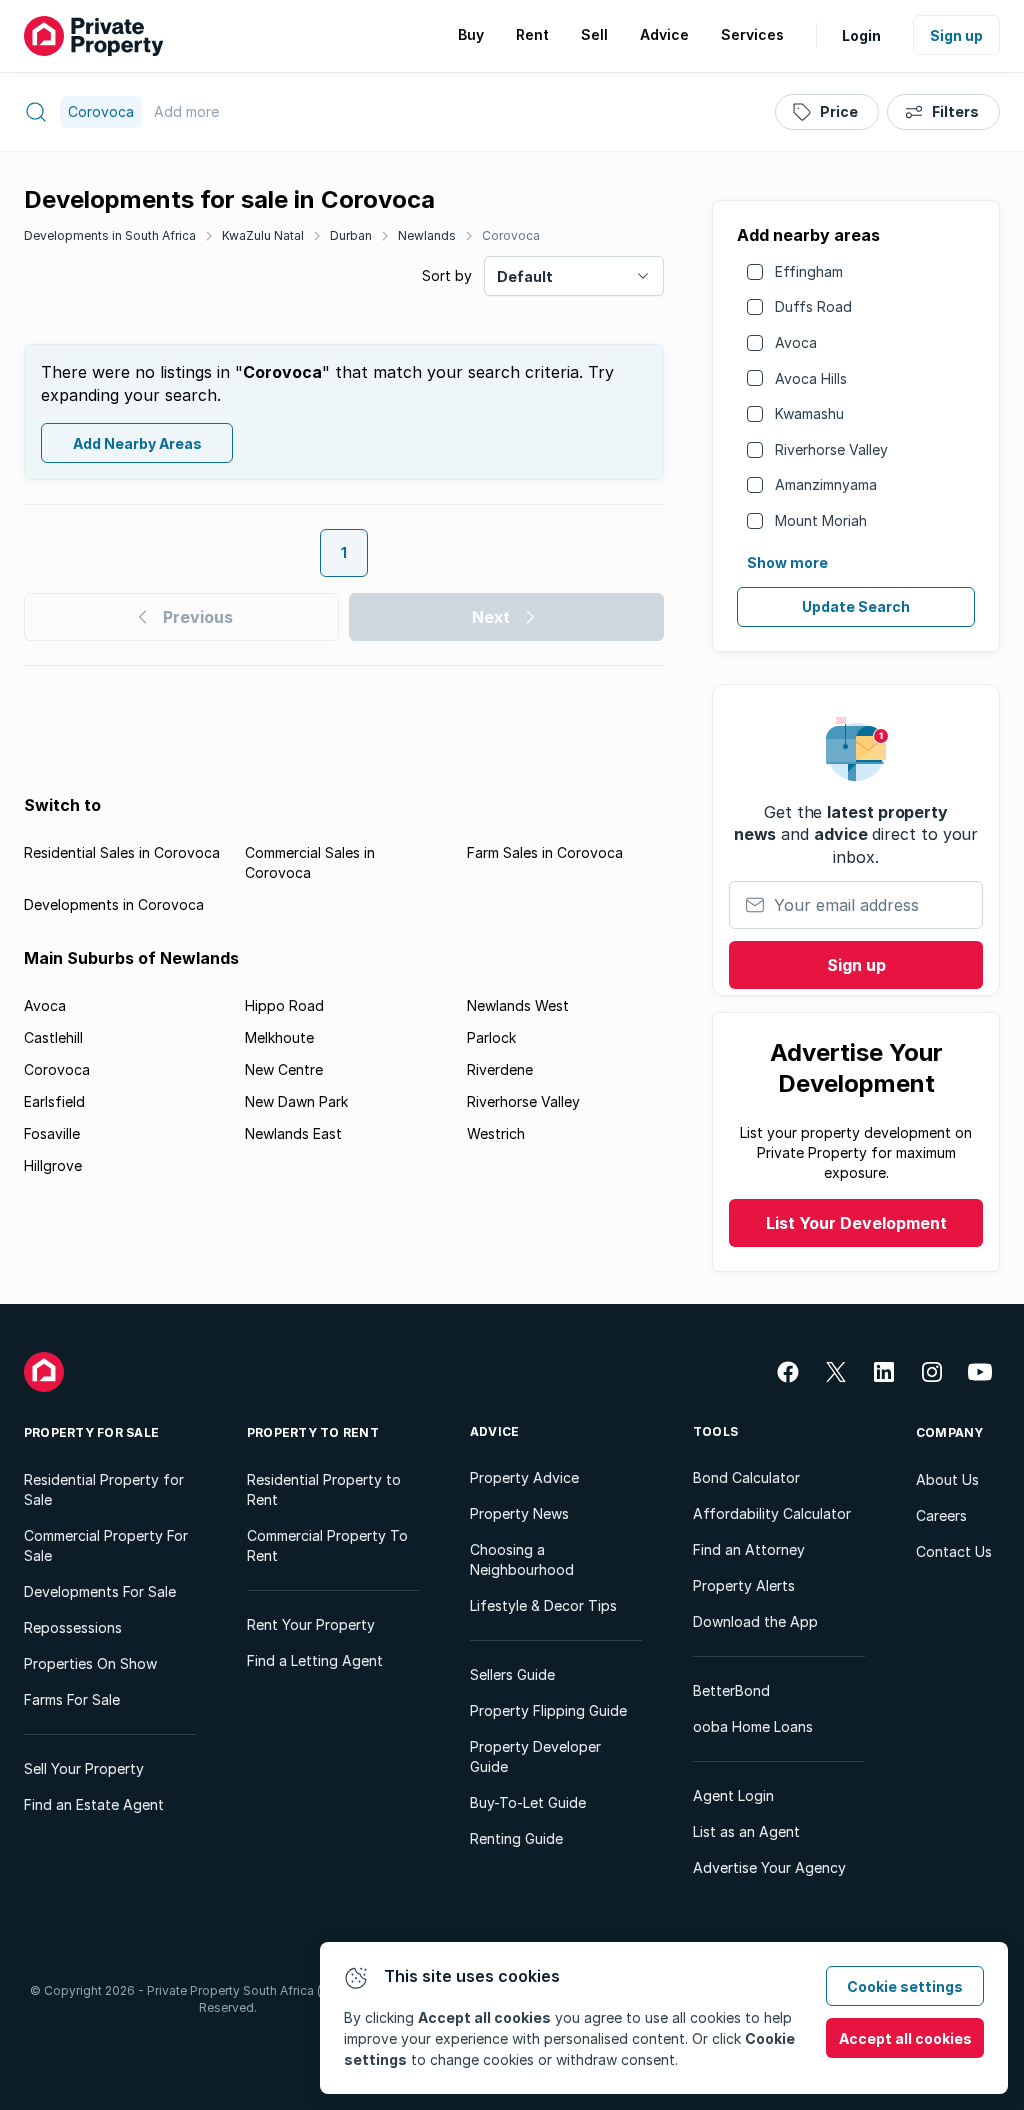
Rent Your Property (311, 1624)
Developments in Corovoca (114, 904)
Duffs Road (813, 306)
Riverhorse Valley (831, 449)
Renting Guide (516, 1838)
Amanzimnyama (826, 484)
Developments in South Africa (110, 235)
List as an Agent (746, 1831)
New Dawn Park (296, 1101)
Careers (941, 1515)
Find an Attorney (749, 1549)
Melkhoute (279, 1037)
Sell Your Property (84, 1768)
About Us (947, 1479)
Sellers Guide (512, 1674)
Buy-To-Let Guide (528, 1802)
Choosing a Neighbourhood (522, 1559)
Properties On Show (90, 1663)
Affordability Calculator (772, 1513)
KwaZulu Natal (263, 235)
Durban (351, 235)
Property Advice (524, 1477)
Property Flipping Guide (548, 1710)
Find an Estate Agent (94, 1804)
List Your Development (856, 1223)
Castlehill (53, 1037)
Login (861, 35)
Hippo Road (284, 1005)
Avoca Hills (811, 378)
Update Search (856, 606)
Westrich (496, 1133)
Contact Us (954, 1551)
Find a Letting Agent (315, 1660)
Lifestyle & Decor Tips (543, 1605)
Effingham (809, 271)
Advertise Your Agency (769, 1867)
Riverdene (500, 1069)
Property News (519, 1513)
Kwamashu (809, 413)
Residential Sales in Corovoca (122, 852)
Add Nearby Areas (137, 443)
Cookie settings (905, 1986)
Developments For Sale (100, 1591)
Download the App (755, 1621)
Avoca (796, 342)
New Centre (284, 1069)
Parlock (491, 1037)
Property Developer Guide (535, 1756)
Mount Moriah (821, 520)
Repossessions (73, 1627)
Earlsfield (54, 1101)
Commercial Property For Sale (106, 1545)
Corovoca (511, 235)
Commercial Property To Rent (327, 1545)
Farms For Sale (72, 1699)
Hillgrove (53, 1165)
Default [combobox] (525, 276)
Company (950, 1432)
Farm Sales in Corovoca (545, 852)
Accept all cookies (905, 2038)
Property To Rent (313, 1432)
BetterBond (731, 1690)
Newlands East (293, 1133)
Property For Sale (91, 1432)
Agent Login (733, 1795)
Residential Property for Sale (104, 1489)
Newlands (427, 235)
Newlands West (518, 1005)
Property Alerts (744, 1585)
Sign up (956, 35)
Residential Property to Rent (324, 1489)
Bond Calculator (746, 1477)
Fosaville (52, 1133)
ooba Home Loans (753, 1726)
